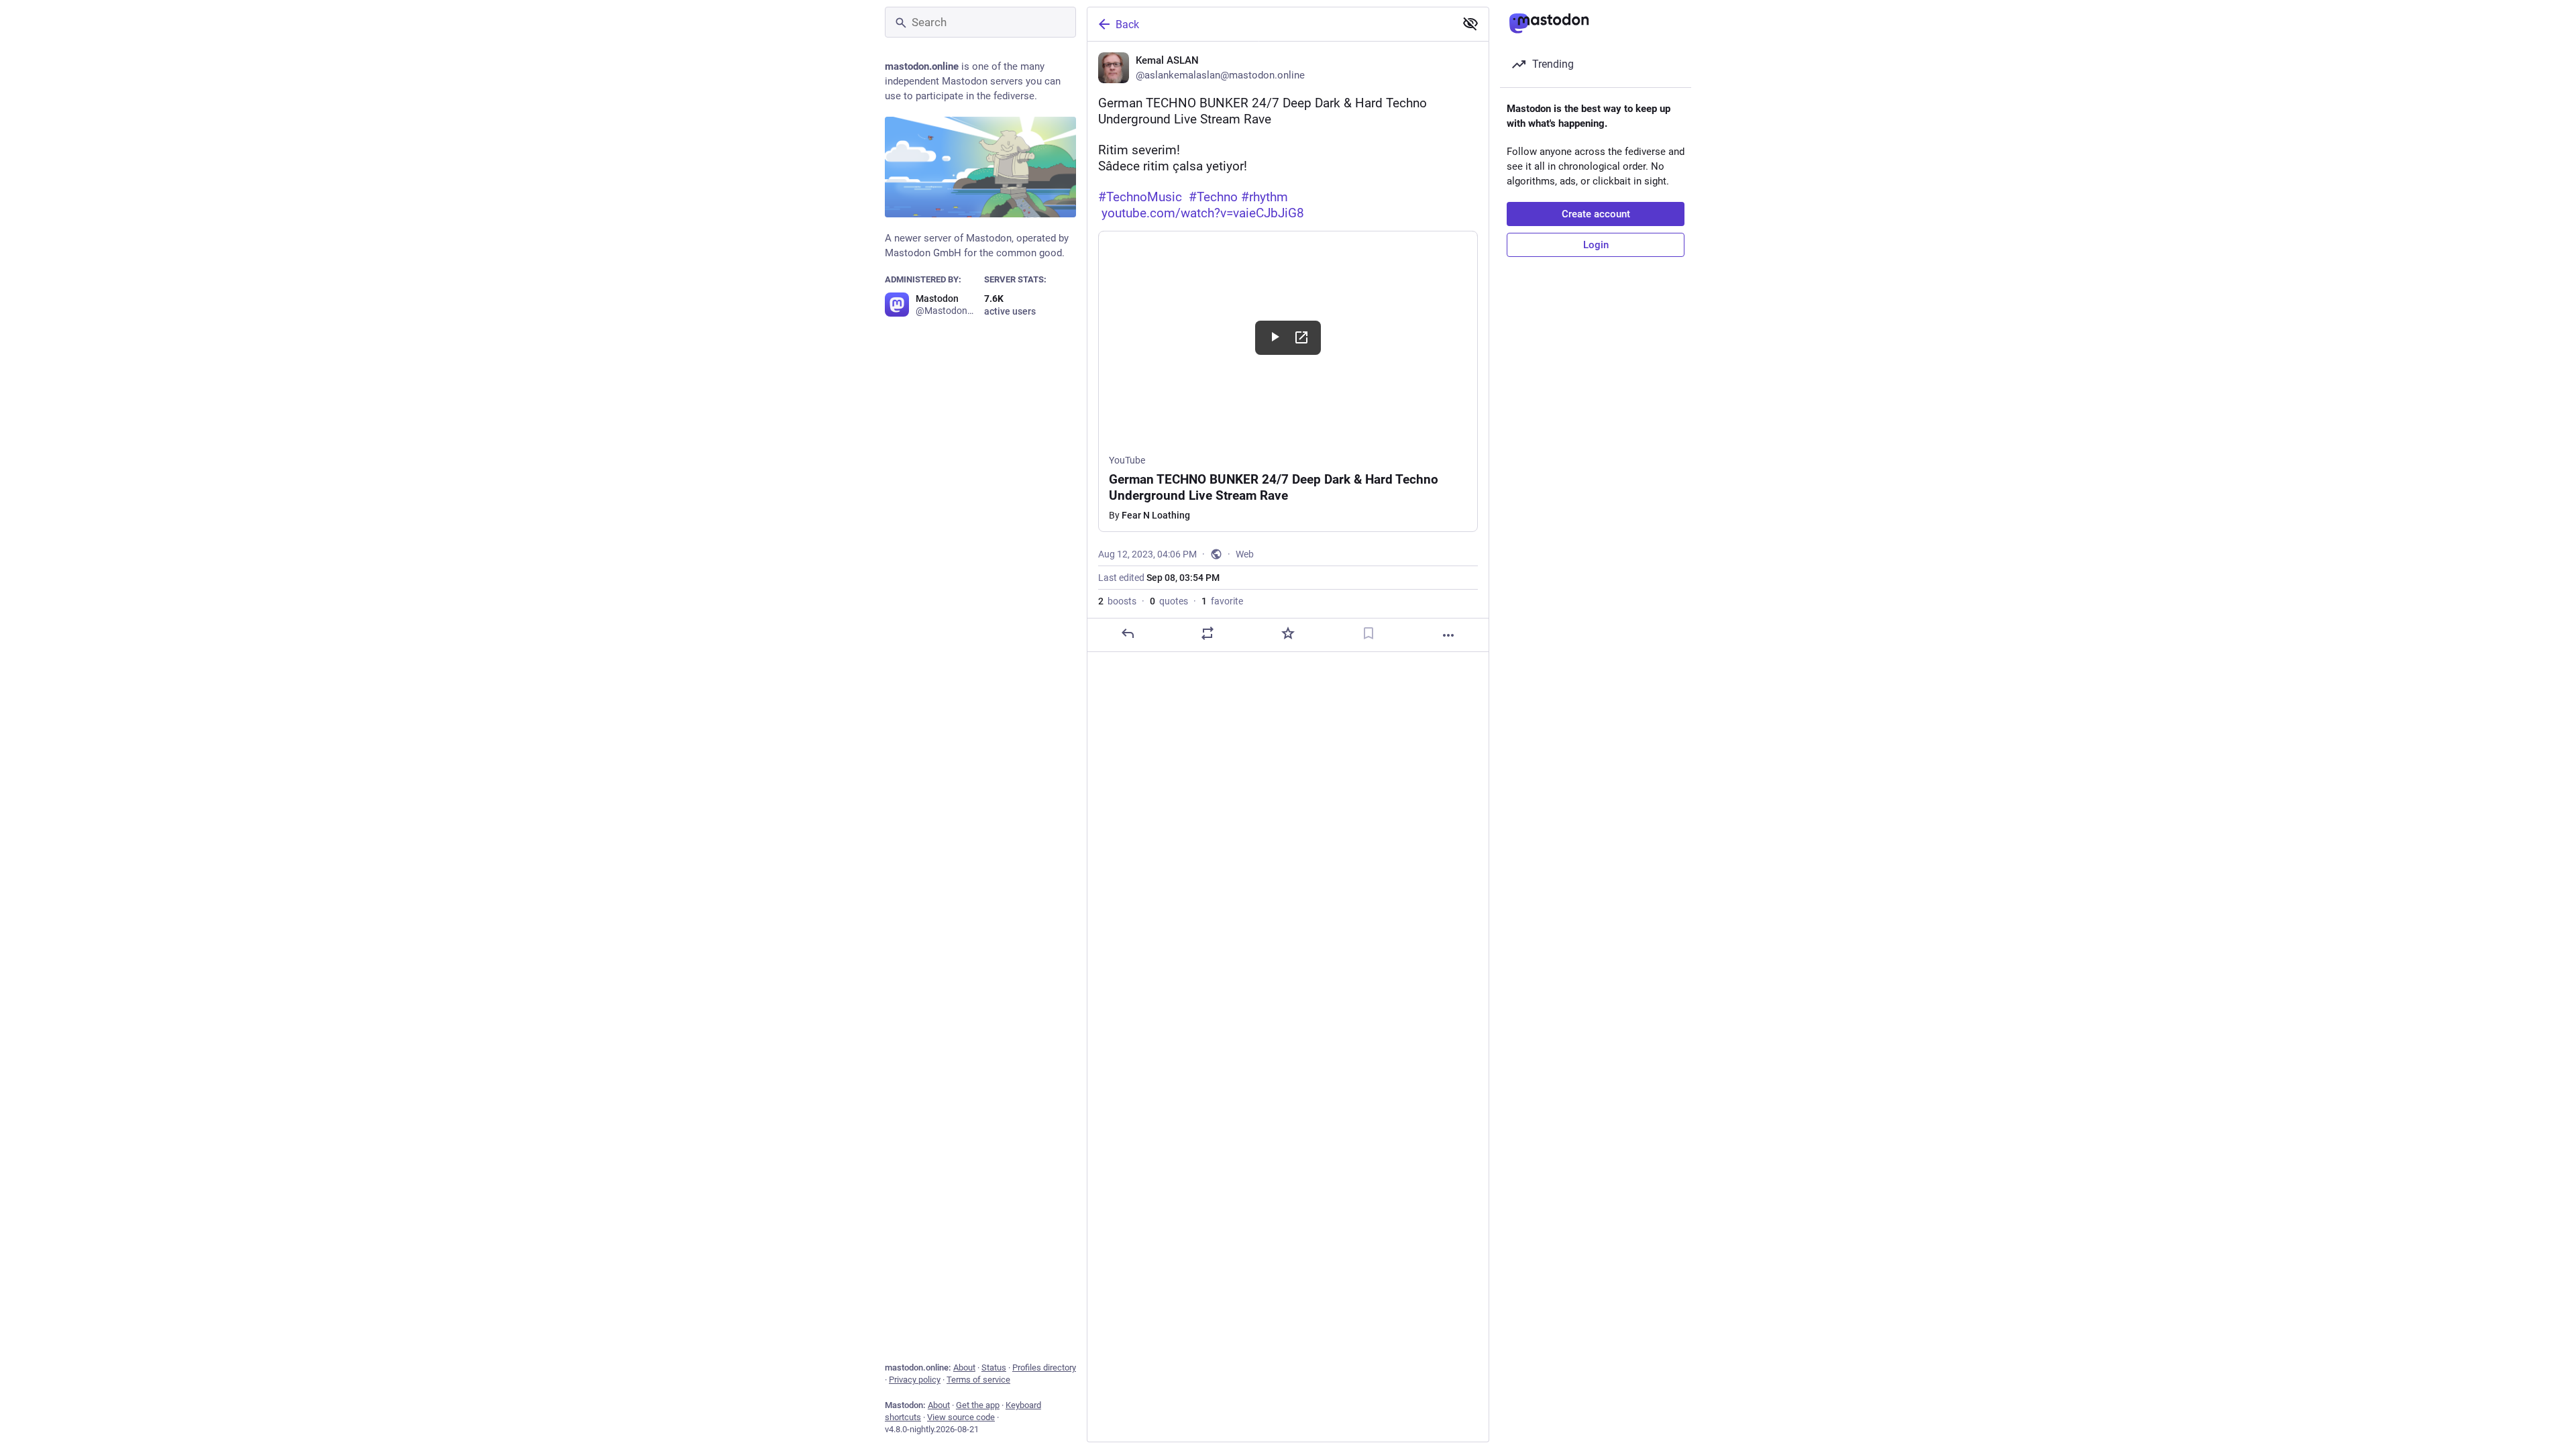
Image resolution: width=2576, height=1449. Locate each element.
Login (1596, 245)
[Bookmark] (1368, 633)
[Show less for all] (1470, 23)
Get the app (978, 1405)
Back (1127, 24)
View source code (961, 1417)
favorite (1222, 601)
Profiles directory (1044, 1367)
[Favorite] (1288, 633)
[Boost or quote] (1207, 633)
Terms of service (978, 1380)
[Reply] (1128, 633)
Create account (1596, 214)
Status (994, 1367)
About (964, 1367)
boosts (1117, 601)
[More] (1448, 635)
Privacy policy (915, 1380)
